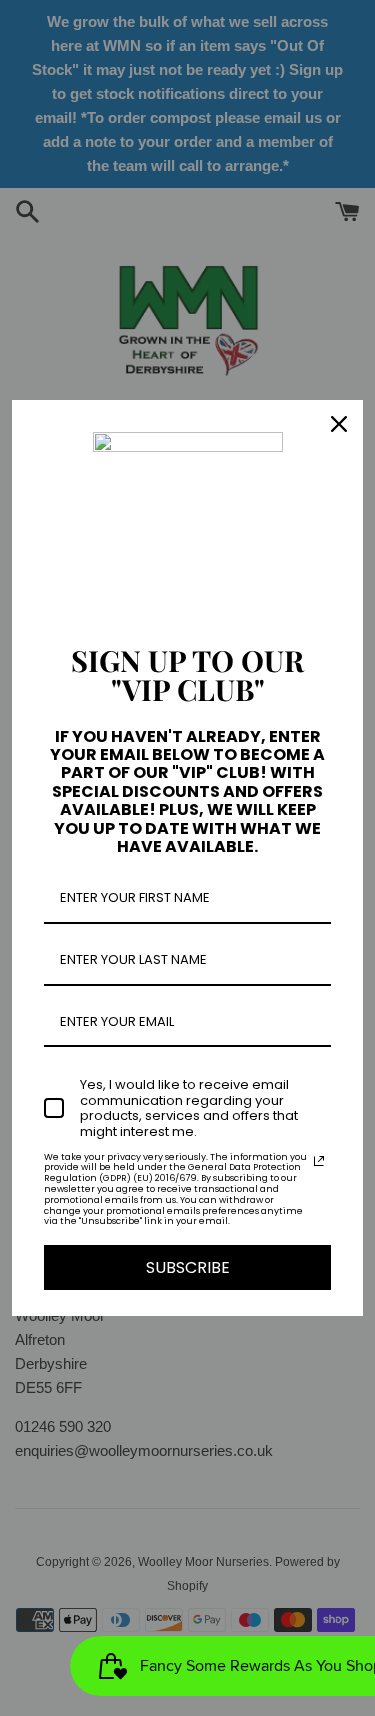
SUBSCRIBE (188, 1267)
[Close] (339, 424)
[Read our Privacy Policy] (319, 1161)
